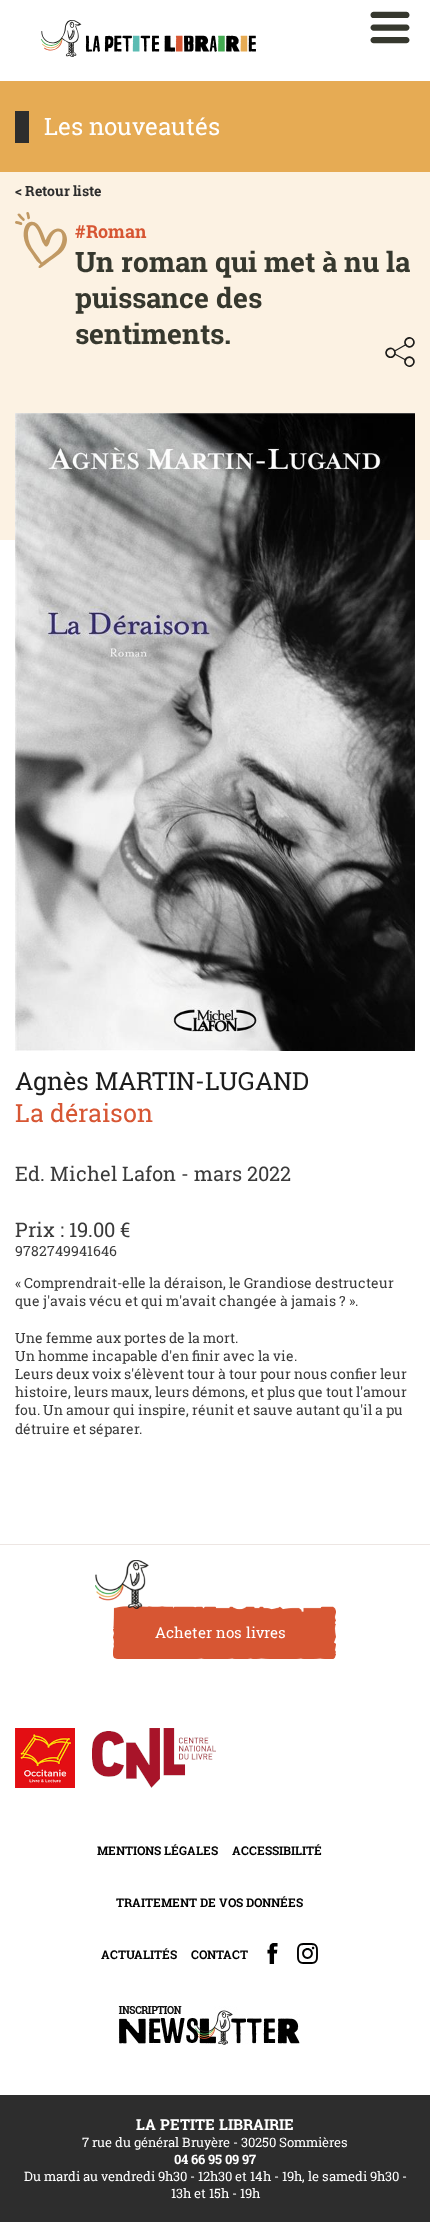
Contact (219, 1954)
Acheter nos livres (220, 1632)
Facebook (272, 1953)
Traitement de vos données (209, 1902)
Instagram (307, 1953)
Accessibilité (277, 1850)
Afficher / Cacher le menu (390, 27)
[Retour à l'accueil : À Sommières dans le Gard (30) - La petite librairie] (148, 40)
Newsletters (209, 2025)
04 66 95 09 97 (215, 2159)
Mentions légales (157, 1850)
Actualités (139, 1954)
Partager (400, 352)
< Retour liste (58, 190)
